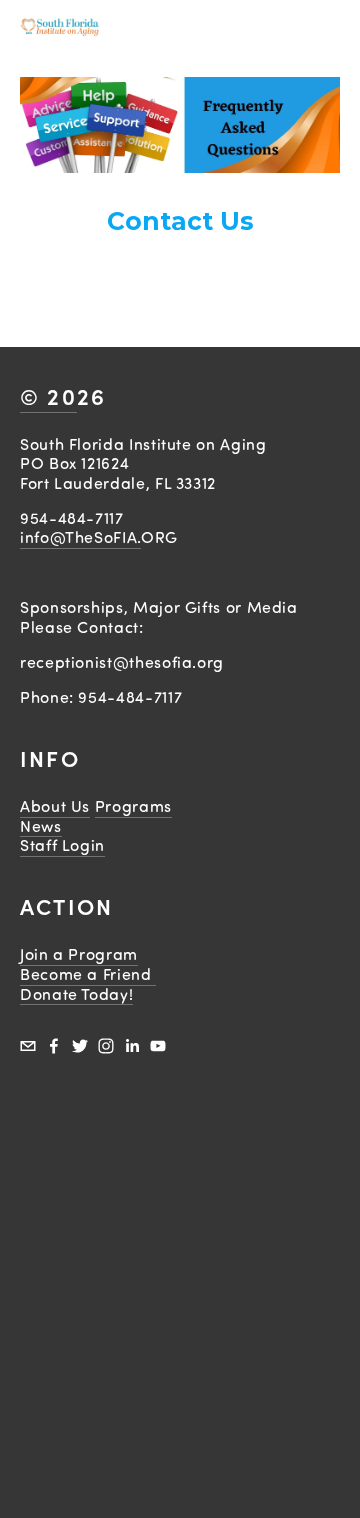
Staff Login (62, 845)
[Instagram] (106, 1046)
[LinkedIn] (132, 1046)
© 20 (48, 396)
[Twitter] (80, 1046)
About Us (55, 806)
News (41, 826)
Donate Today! (76, 994)
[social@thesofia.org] (28, 1046)
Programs (133, 806)
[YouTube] (158, 1046)
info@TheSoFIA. (80, 537)
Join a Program (79, 954)
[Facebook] (54, 1046)
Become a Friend (88, 974)
